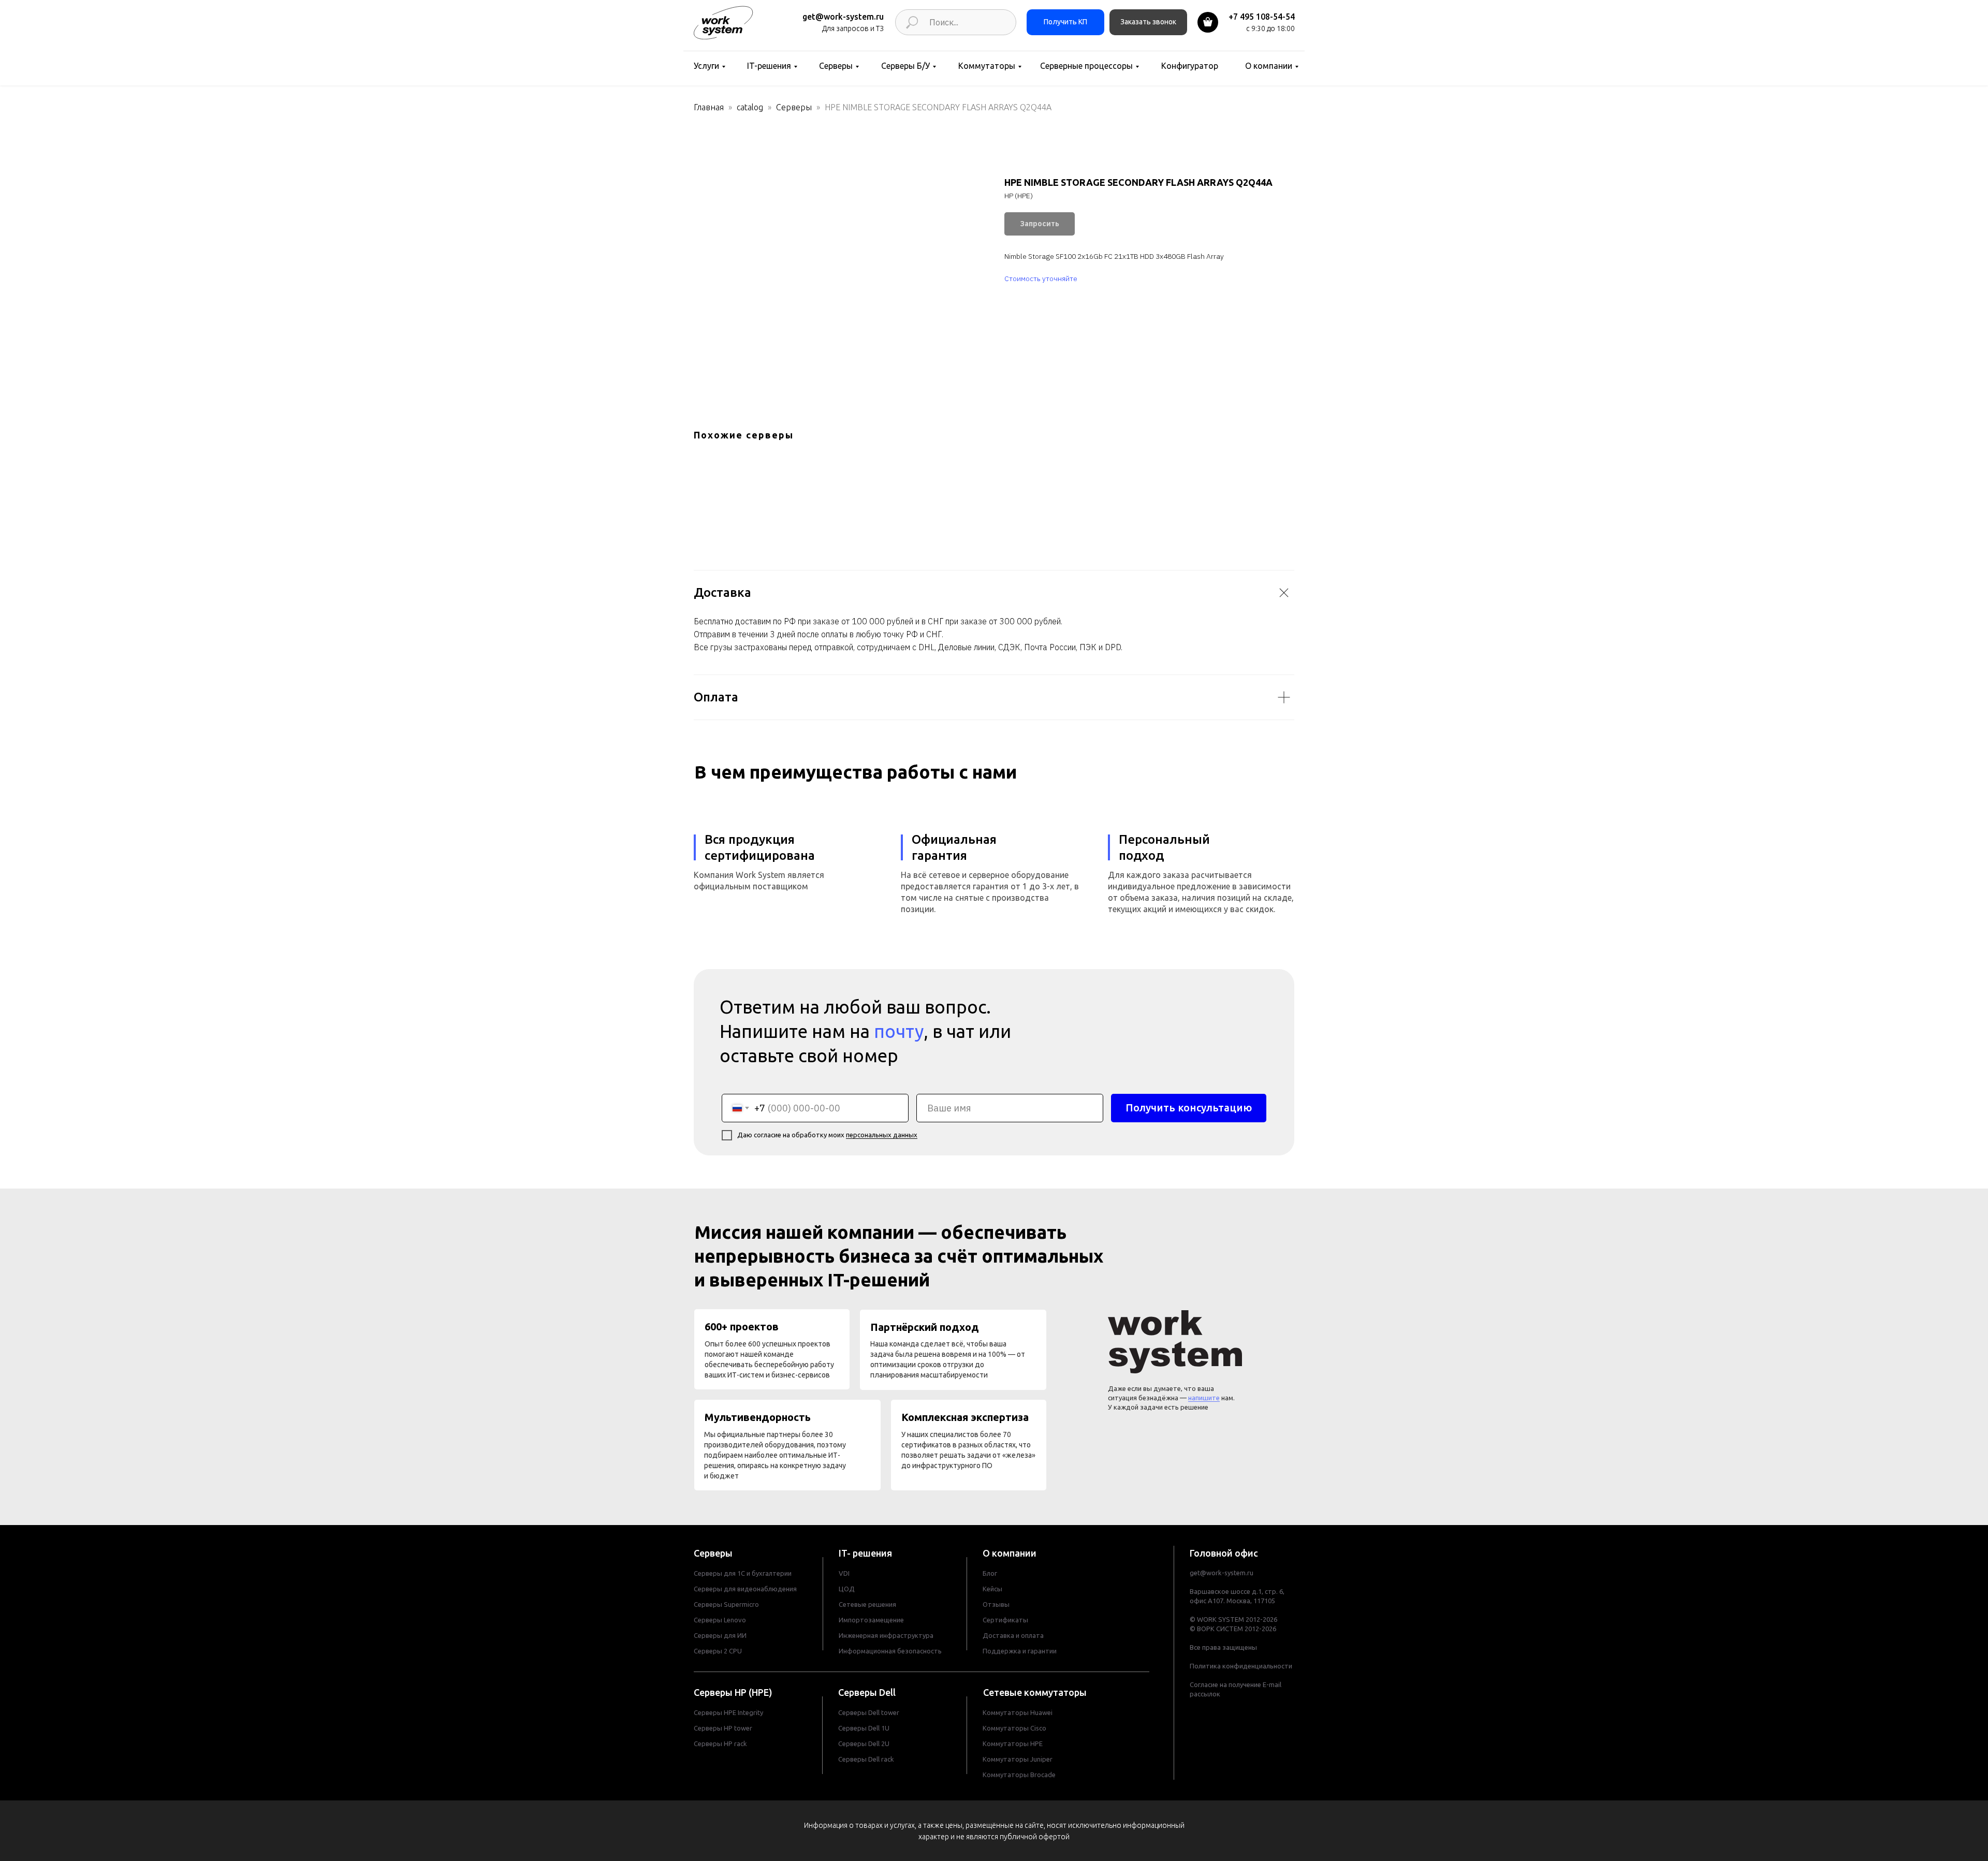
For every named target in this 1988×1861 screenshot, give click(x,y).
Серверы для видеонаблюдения (745, 1589)
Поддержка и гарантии (1020, 1651)
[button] (1148, 22)
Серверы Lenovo (720, 1620)
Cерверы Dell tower (869, 1712)
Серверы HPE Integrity (728, 1712)
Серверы (836, 66)
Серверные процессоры (1086, 66)
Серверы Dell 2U (864, 1743)
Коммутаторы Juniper (1018, 1759)
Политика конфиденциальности (1241, 1666)
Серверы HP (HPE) (733, 1692)
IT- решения (865, 1553)
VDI (844, 1573)
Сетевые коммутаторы (1035, 1692)
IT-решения (769, 66)
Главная (709, 107)
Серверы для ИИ (720, 1635)
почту (899, 1031)
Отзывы (996, 1604)
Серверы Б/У (905, 66)
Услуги (706, 66)
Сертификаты (1005, 1620)
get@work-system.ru (843, 17)
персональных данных (882, 1135)
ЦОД (847, 1589)
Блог (990, 1573)
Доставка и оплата (1013, 1635)
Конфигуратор (1190, 66)
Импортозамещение (871, 1620)
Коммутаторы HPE (1013, 1743)
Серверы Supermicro (726, 1604)
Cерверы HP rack (720, 1743)
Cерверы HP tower (723, 1728)
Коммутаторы (987, 66)
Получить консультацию (1189, 1108)
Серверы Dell (867, 1692)
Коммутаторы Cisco (1014, 1728)
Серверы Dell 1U (864, 1728)
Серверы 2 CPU (718, 1651)
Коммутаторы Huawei (1018, 1712)
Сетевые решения (867, 1604)
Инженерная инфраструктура (886, 1635)
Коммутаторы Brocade (1019, 1775)
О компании (1269, 66)
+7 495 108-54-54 (1262, 17)
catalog (750, 107)
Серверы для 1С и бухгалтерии (743, 1573)
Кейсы (992, 1589)
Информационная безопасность (890, 1651)
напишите (1204, 1398)
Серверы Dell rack (866, 1759)
